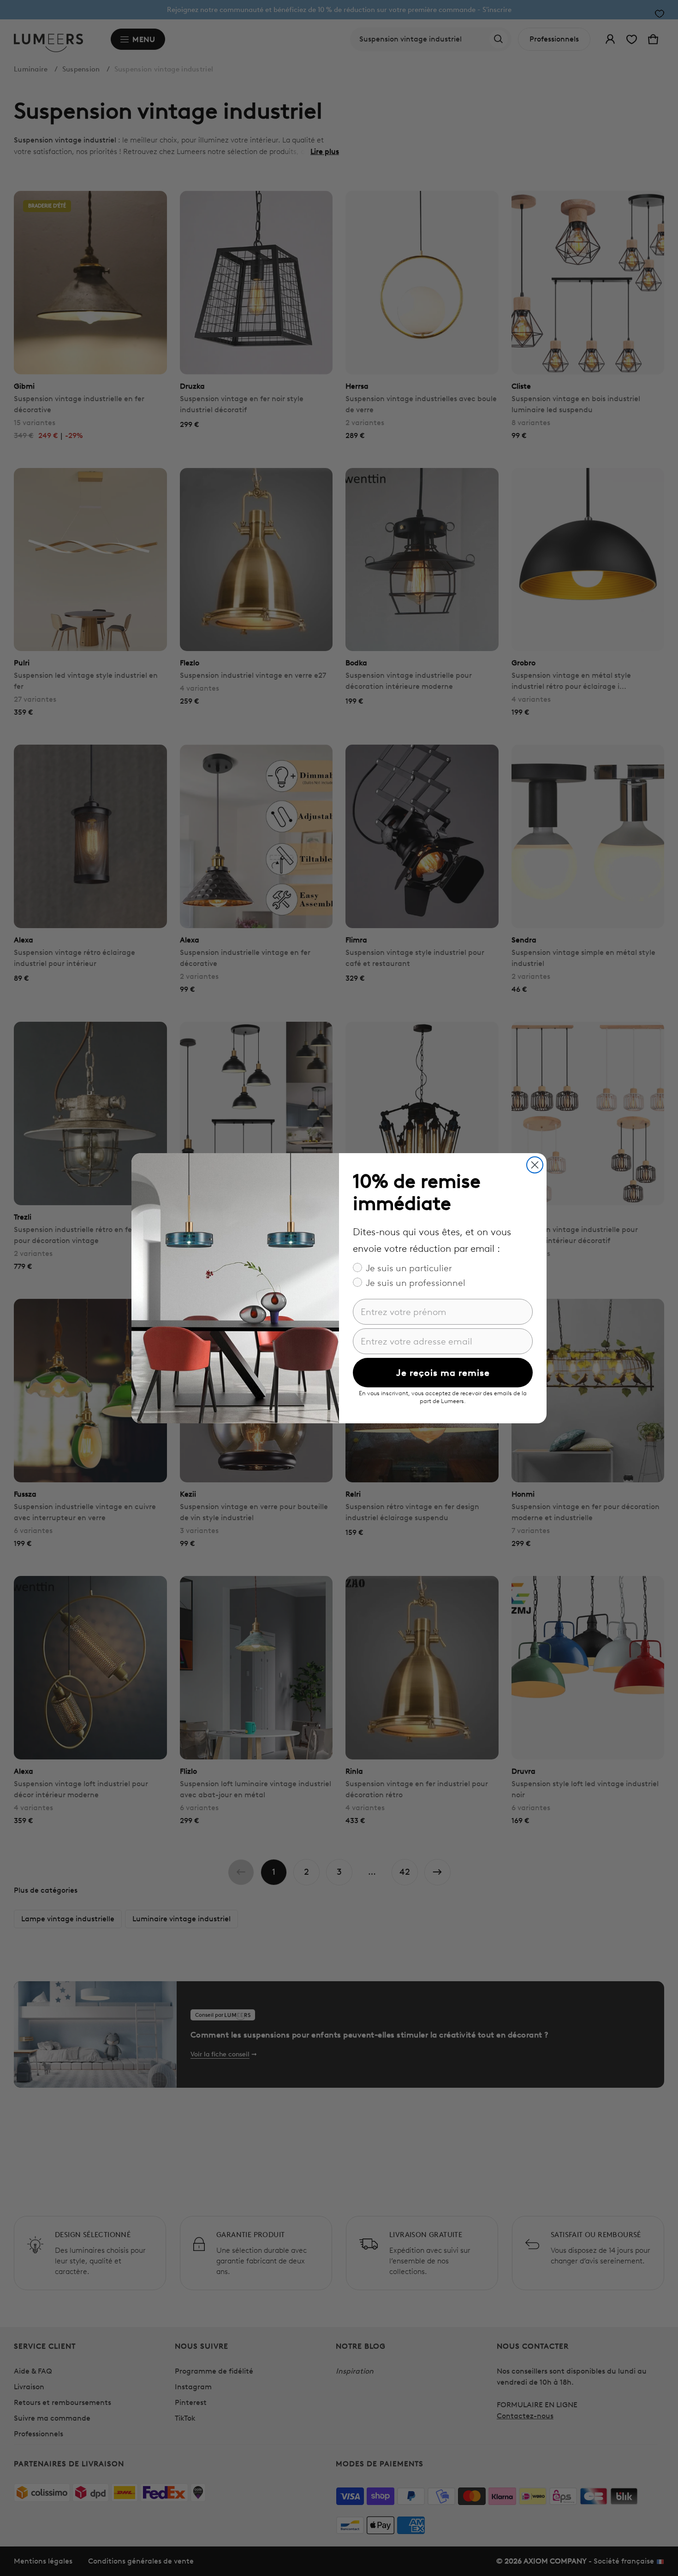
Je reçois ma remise (443, 1373)
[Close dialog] (535, 1165)
